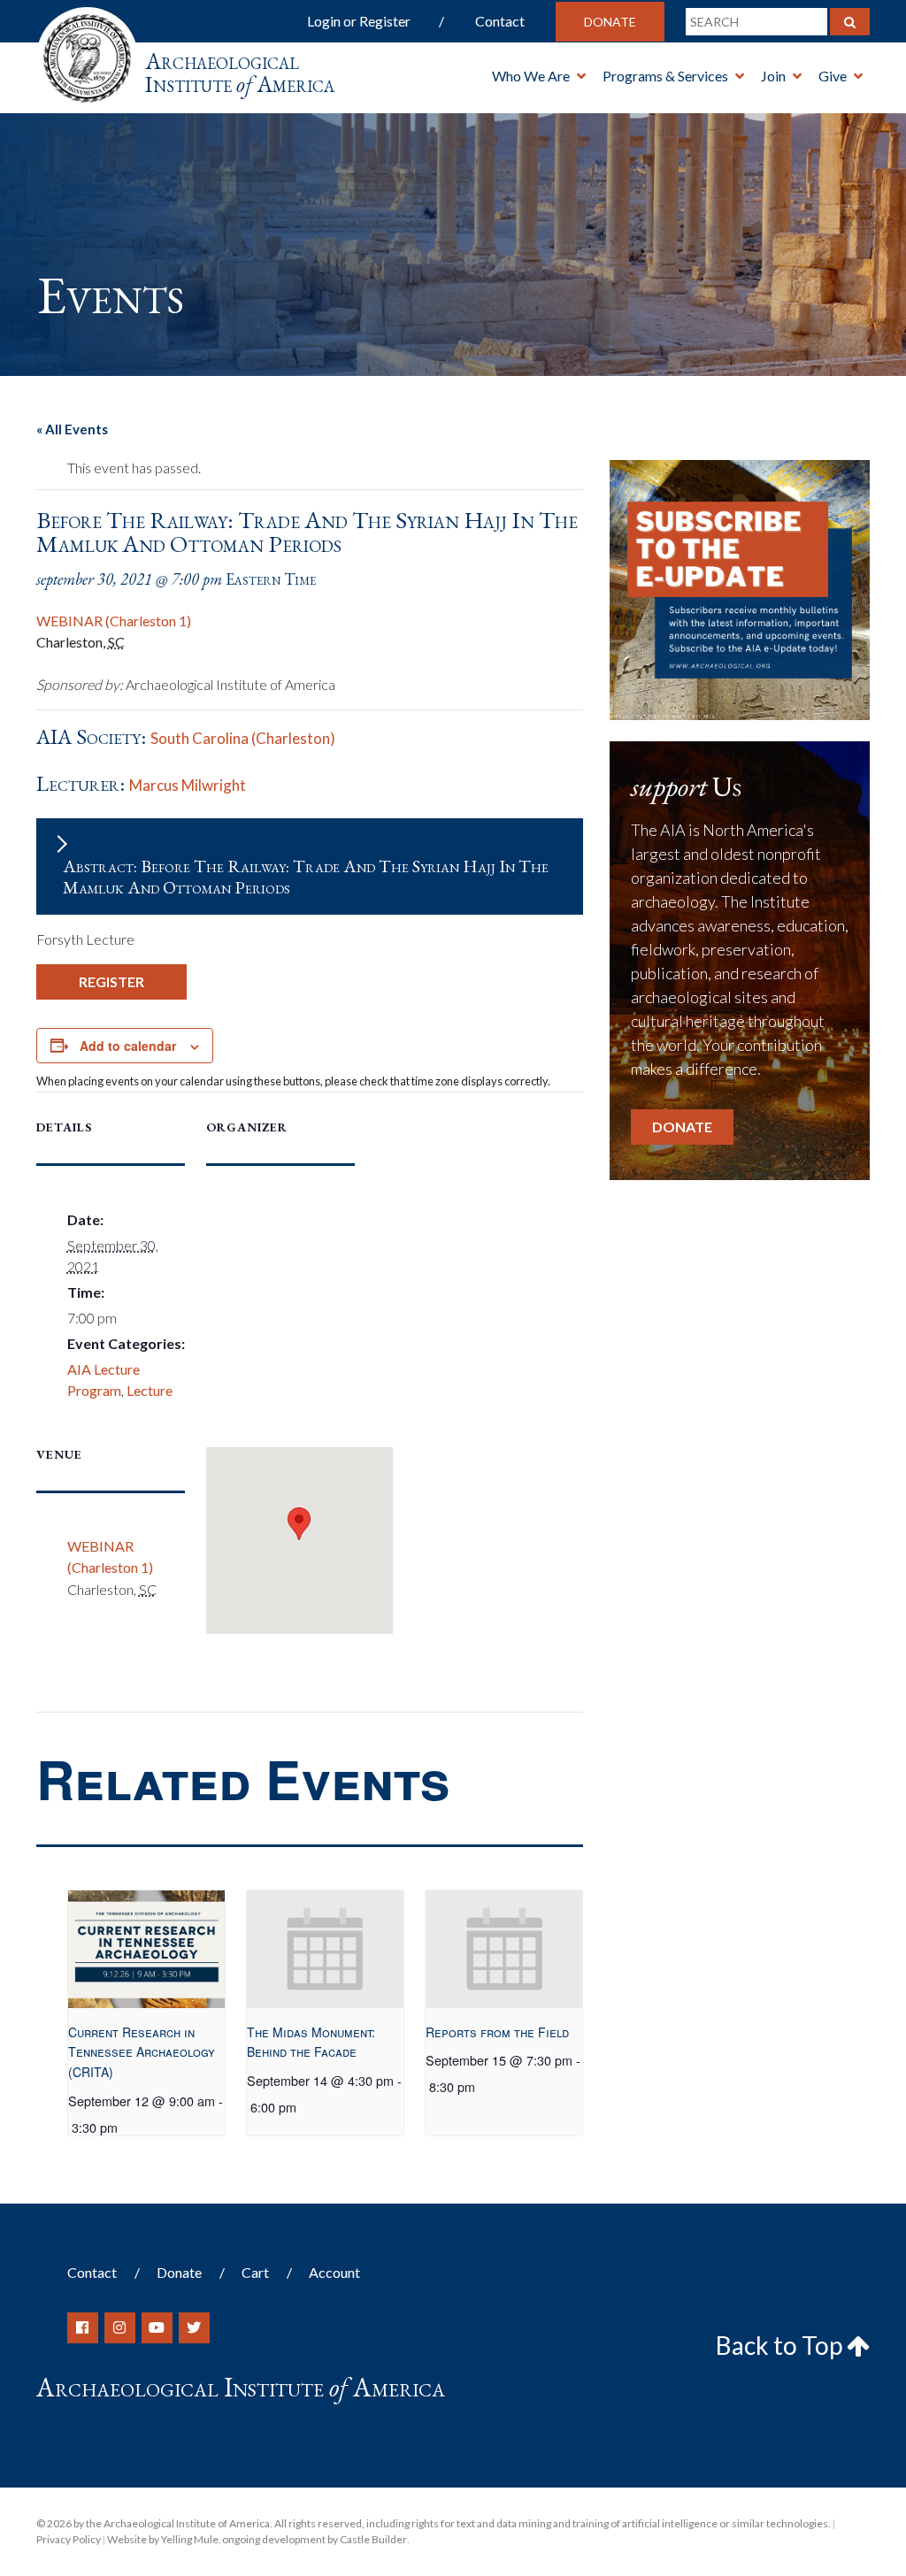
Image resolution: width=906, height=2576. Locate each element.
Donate (610, 22)
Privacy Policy (69, 2539)
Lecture (150, 1390)
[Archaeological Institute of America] (87, 53)
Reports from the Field (497, 2032)
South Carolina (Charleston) (243, 738)
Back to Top (781, 2345)
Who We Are (531, 76)
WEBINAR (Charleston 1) (114, 621)
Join (773, 76)
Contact (500, 21)
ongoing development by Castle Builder (315, 2539)
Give (833, 76)
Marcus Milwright (188, 785)
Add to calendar (128, 1046)
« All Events (72, 429)
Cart (255, 2272)
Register (111, 981)
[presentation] (146, 1949)
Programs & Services (665, 76)
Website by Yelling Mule (163, 2539)
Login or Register (359, 21)
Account (334, 2272)
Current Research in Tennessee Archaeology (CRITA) (142, 2052)
